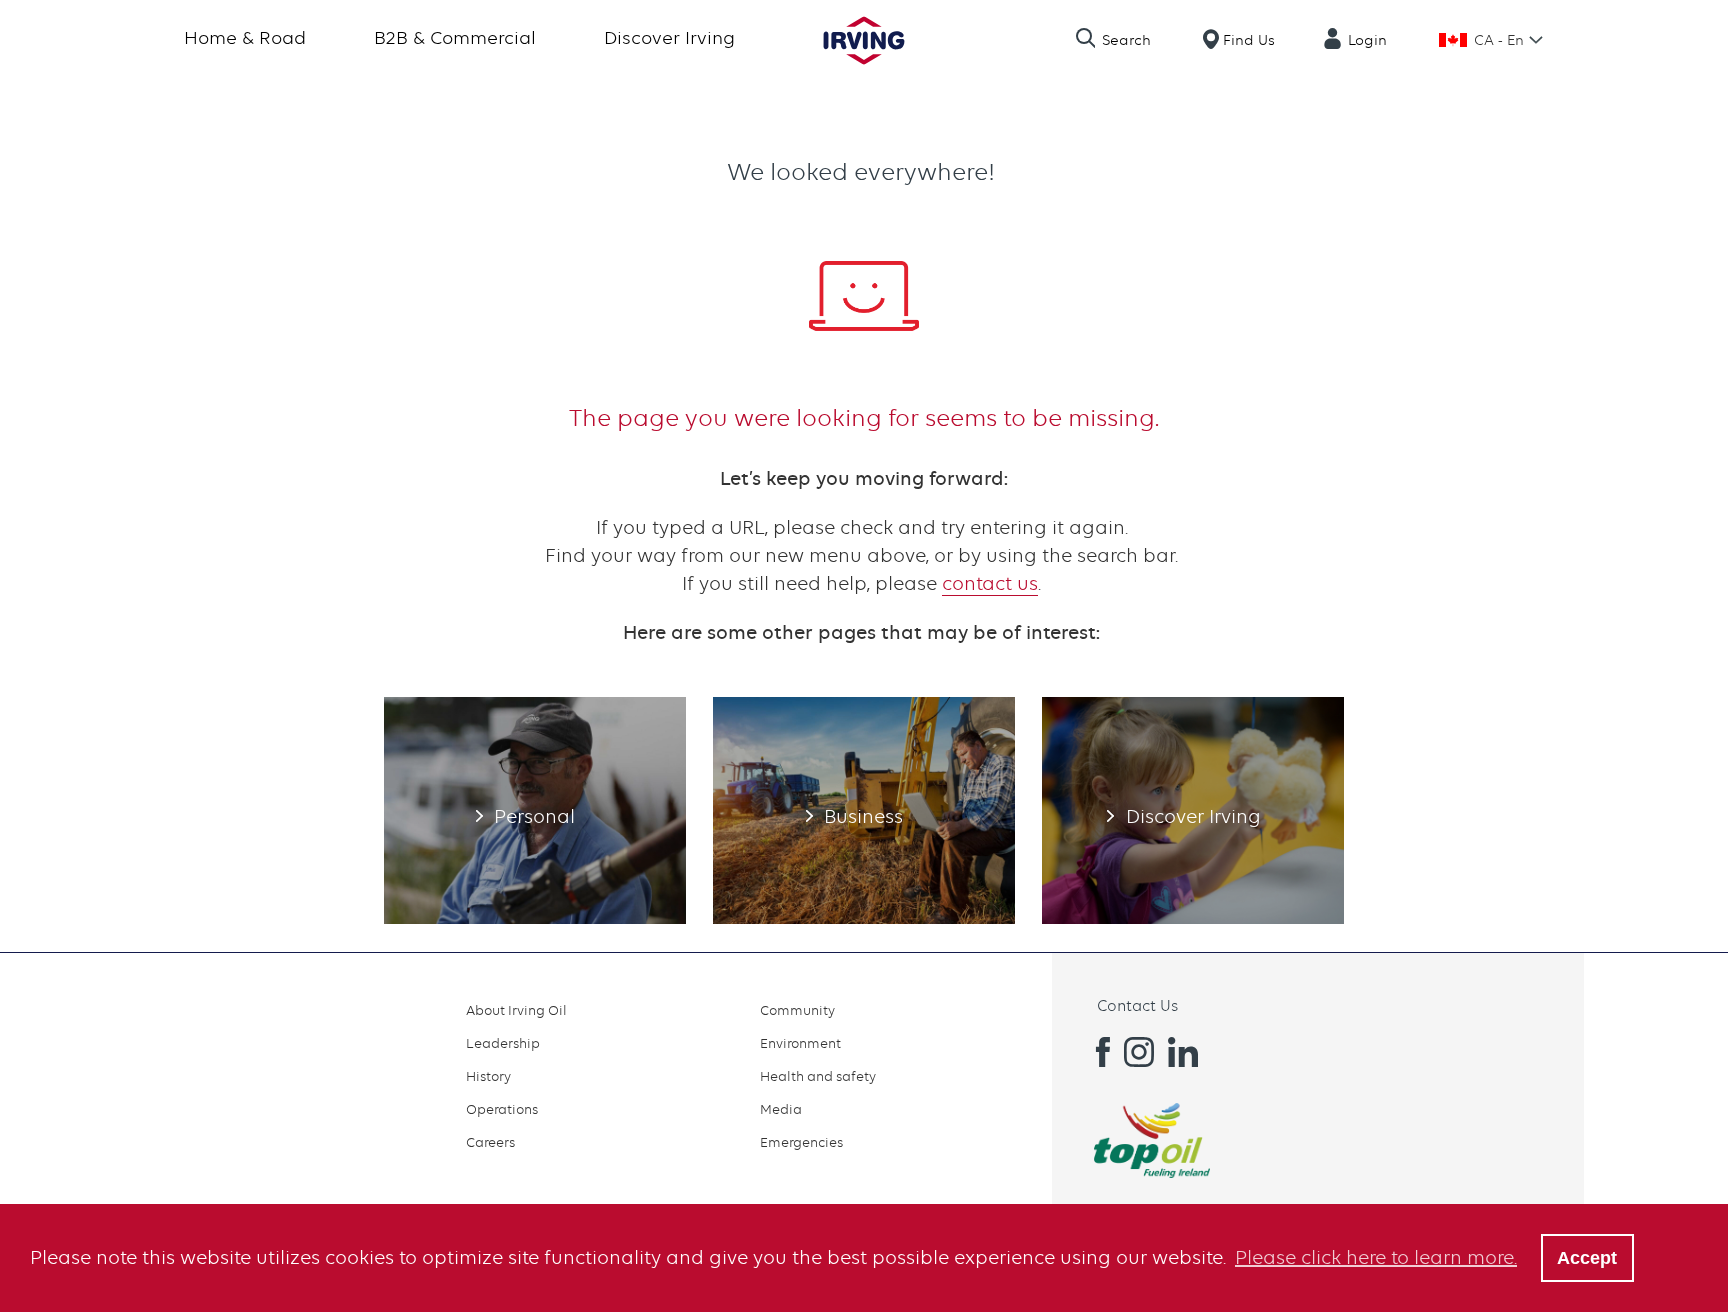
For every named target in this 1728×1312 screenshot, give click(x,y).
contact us (990, 583)
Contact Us (1137, 1006)
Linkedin (1183, 1052)
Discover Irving (669, 37)
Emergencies (801, 1142)
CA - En (1499, 40)
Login (1367, 40)
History (488, 1076)
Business (864, 810)
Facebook (1095, 1052)
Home (864, 40)
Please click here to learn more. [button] (1376, 1257)
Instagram (1139, 1052)
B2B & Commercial (455, 37)
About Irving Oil (516, 1010)
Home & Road (245, 37)
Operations (502, 1109)
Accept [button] (1587, 1258)
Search (1126, 40)
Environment (800, 1043)
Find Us (1249, 40)
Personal (535, 810)
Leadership (503, 1043)
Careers (490, 1142)
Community (797, 1010)
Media (781, 1109)
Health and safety (818, 1076)
